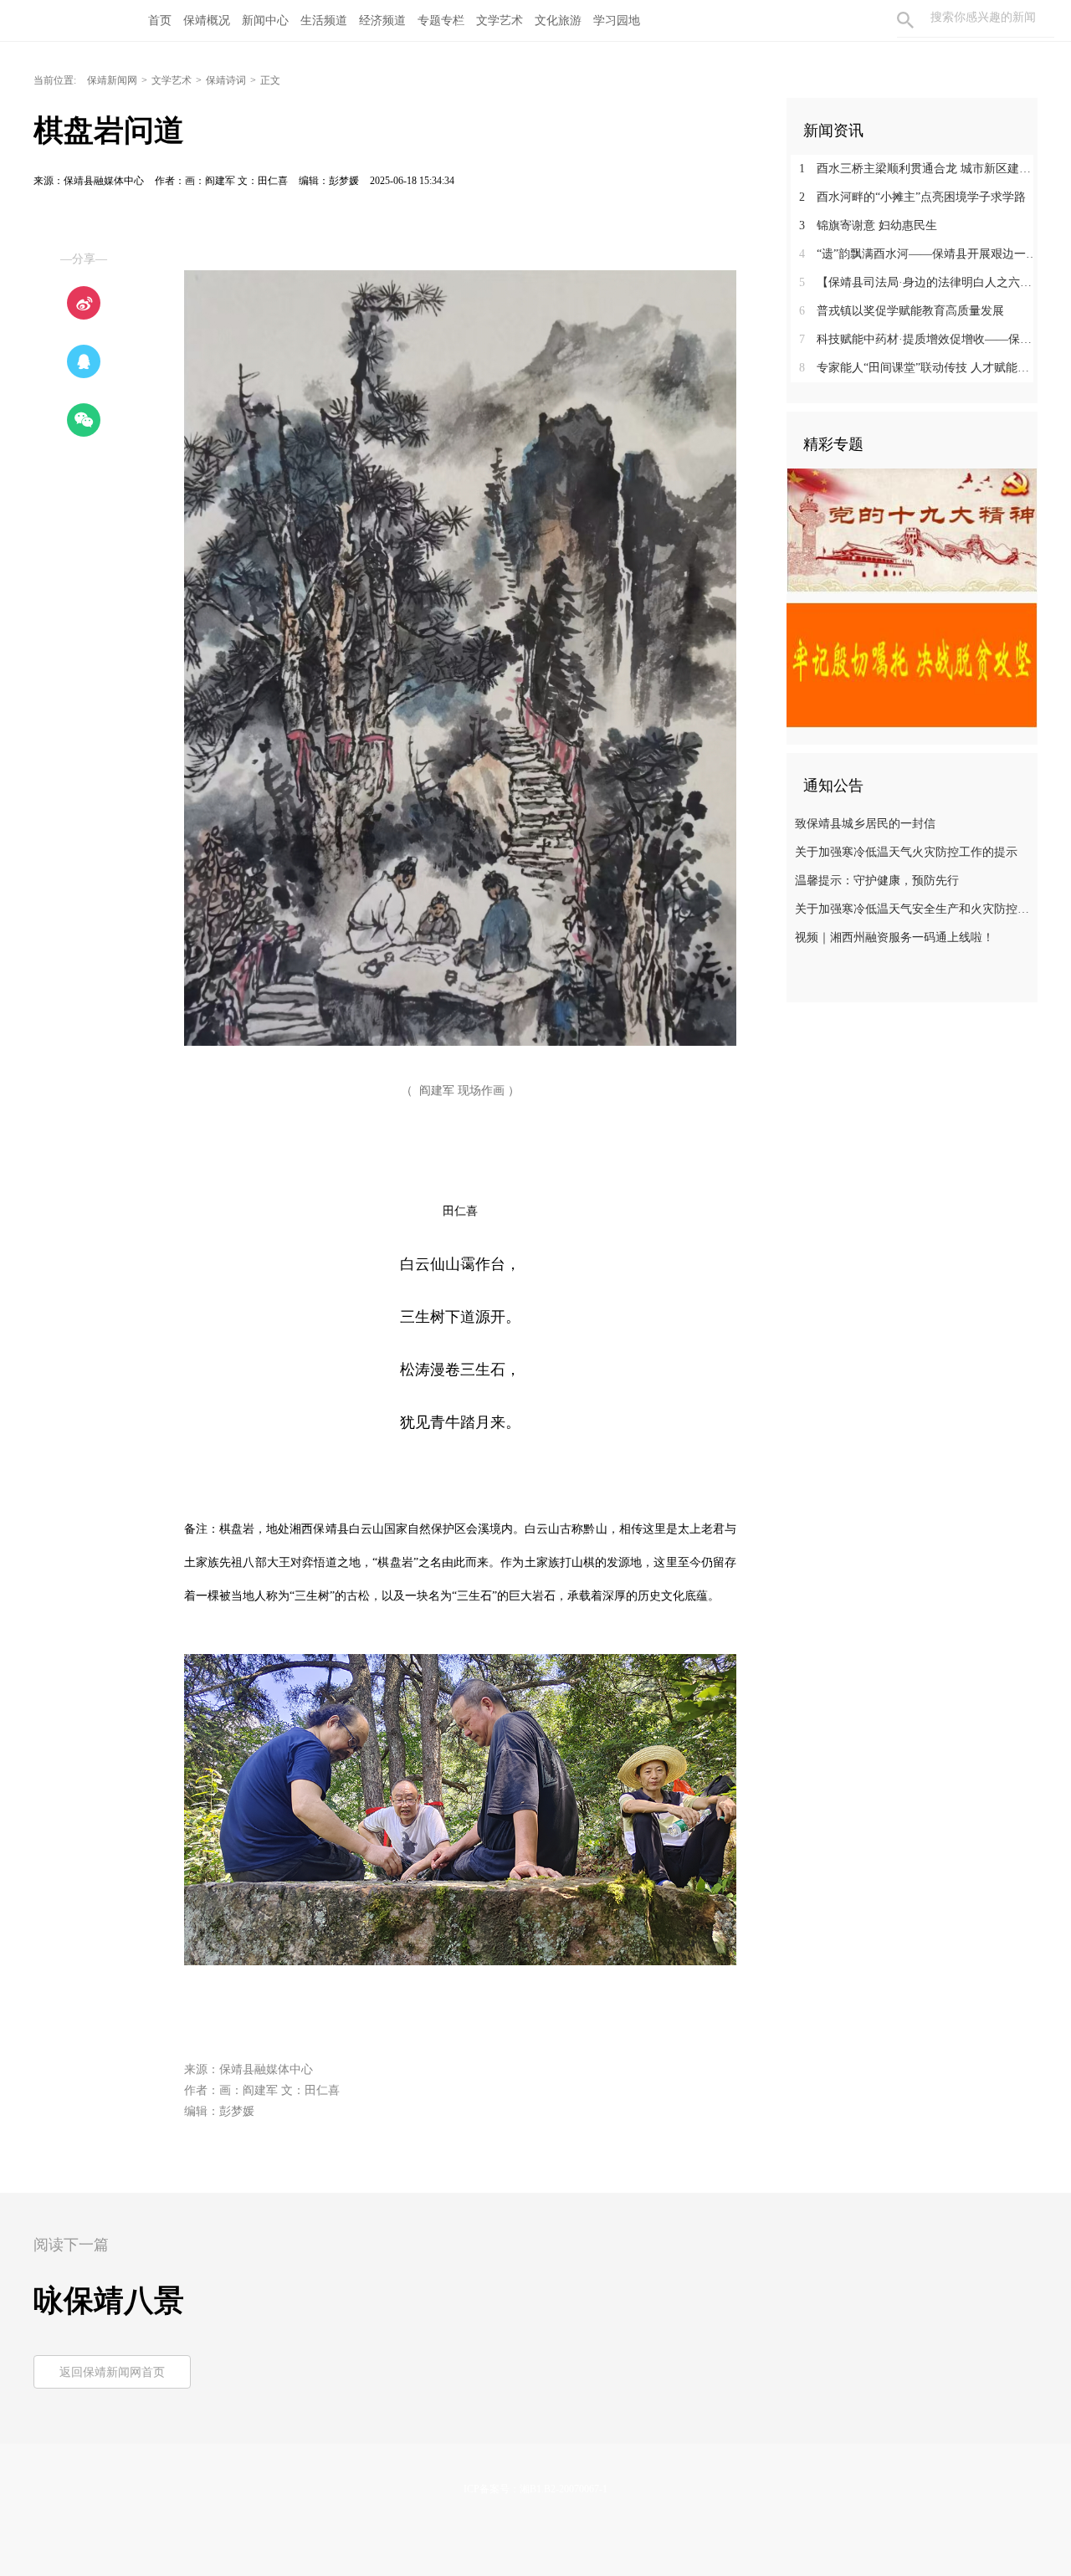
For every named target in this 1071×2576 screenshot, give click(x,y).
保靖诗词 (226, 80)
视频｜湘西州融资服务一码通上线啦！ (894, 937)
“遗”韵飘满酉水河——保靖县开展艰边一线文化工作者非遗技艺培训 (918, 254)
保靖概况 (207, 20)
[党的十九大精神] (912, 530)
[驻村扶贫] (912, 664)
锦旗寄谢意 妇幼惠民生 (868, 225)
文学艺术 (500, 20)
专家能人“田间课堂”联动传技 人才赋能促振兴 (918, 368)
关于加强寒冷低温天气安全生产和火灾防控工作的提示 (914, 909)
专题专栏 (441, 20)
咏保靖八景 (109, 2301)
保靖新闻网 (112, 80)
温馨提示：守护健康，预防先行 (877, 881)
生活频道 (324, 20)
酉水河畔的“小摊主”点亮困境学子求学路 (912, 197)
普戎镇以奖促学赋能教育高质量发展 (902, 311)
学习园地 (617, 20)
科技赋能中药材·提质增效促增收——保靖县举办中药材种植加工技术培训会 (918, 339)
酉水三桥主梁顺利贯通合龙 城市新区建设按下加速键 (918, 169)
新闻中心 (265, 20)
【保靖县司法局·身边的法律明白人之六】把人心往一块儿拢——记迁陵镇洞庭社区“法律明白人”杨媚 (918, 282)
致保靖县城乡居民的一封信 (865, 824)
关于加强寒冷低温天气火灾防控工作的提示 (906, 852)
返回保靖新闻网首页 (112, 2372)
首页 (160, 20)
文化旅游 (558, 20)
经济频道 (382, 20)
